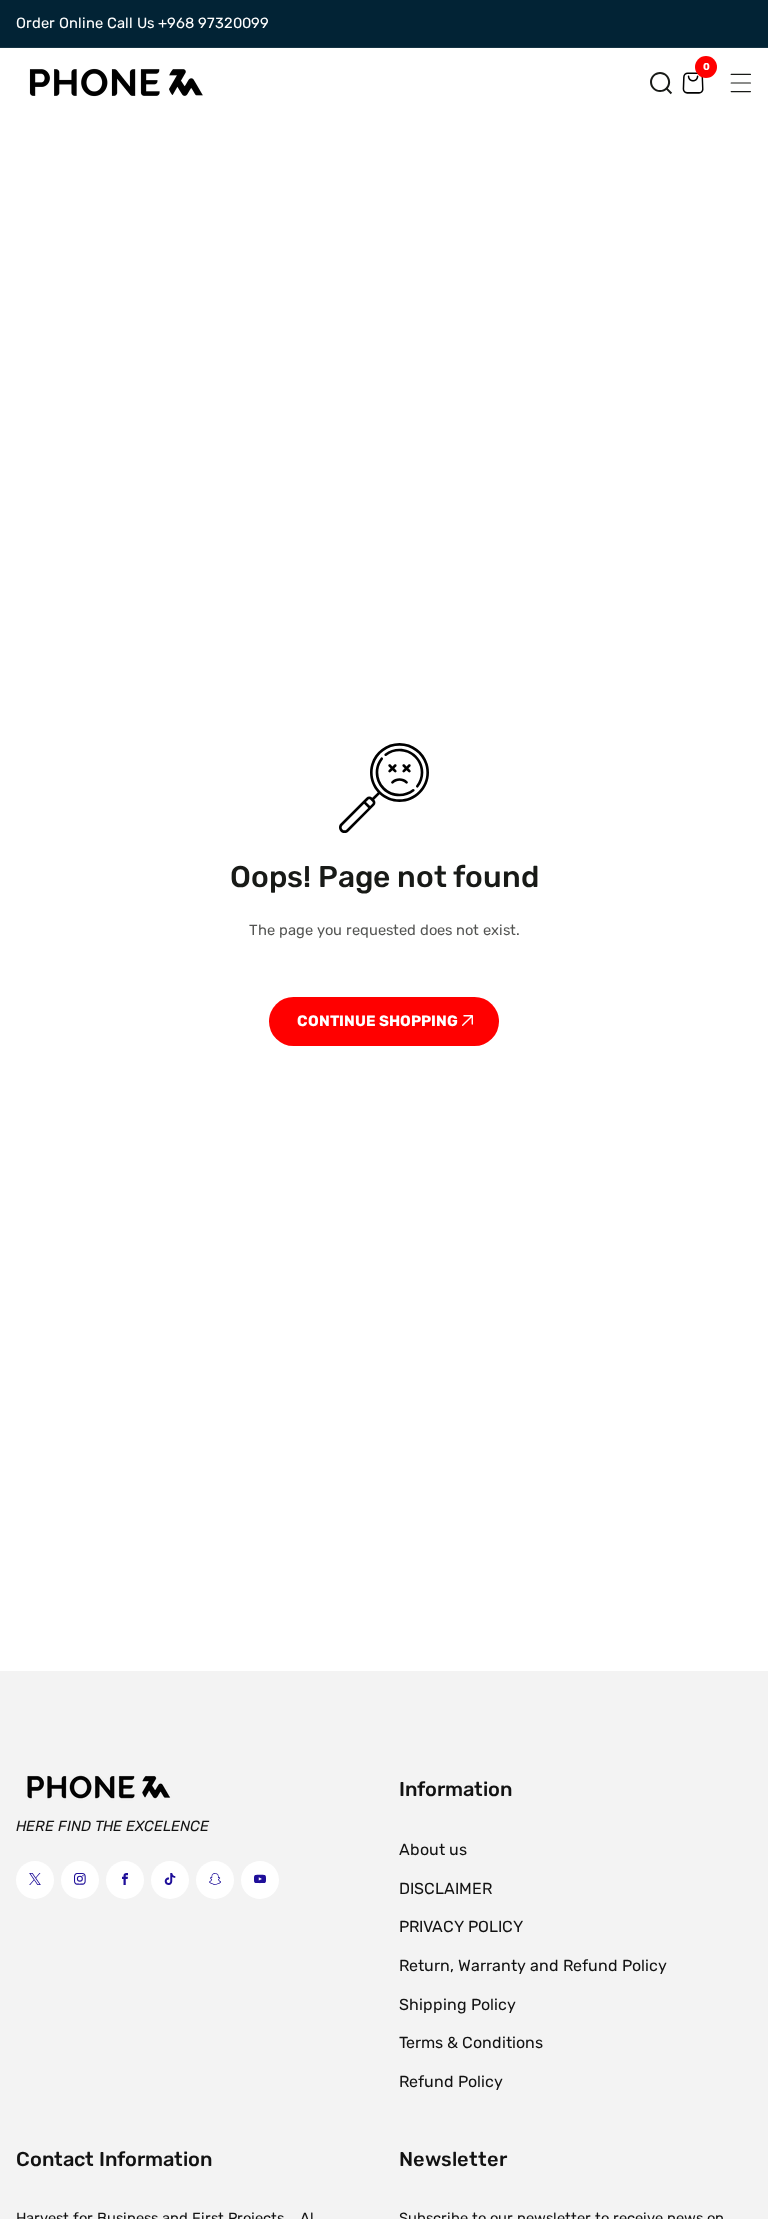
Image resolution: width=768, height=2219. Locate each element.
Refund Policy (451, 2081)
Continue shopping (379, 1021)
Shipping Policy (457, 2004)
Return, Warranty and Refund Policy (533, 1965)
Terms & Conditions (471, 2042)
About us (433, 1849)
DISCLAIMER (445, 1888)
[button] (661, 83)
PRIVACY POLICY (461, 1926)
